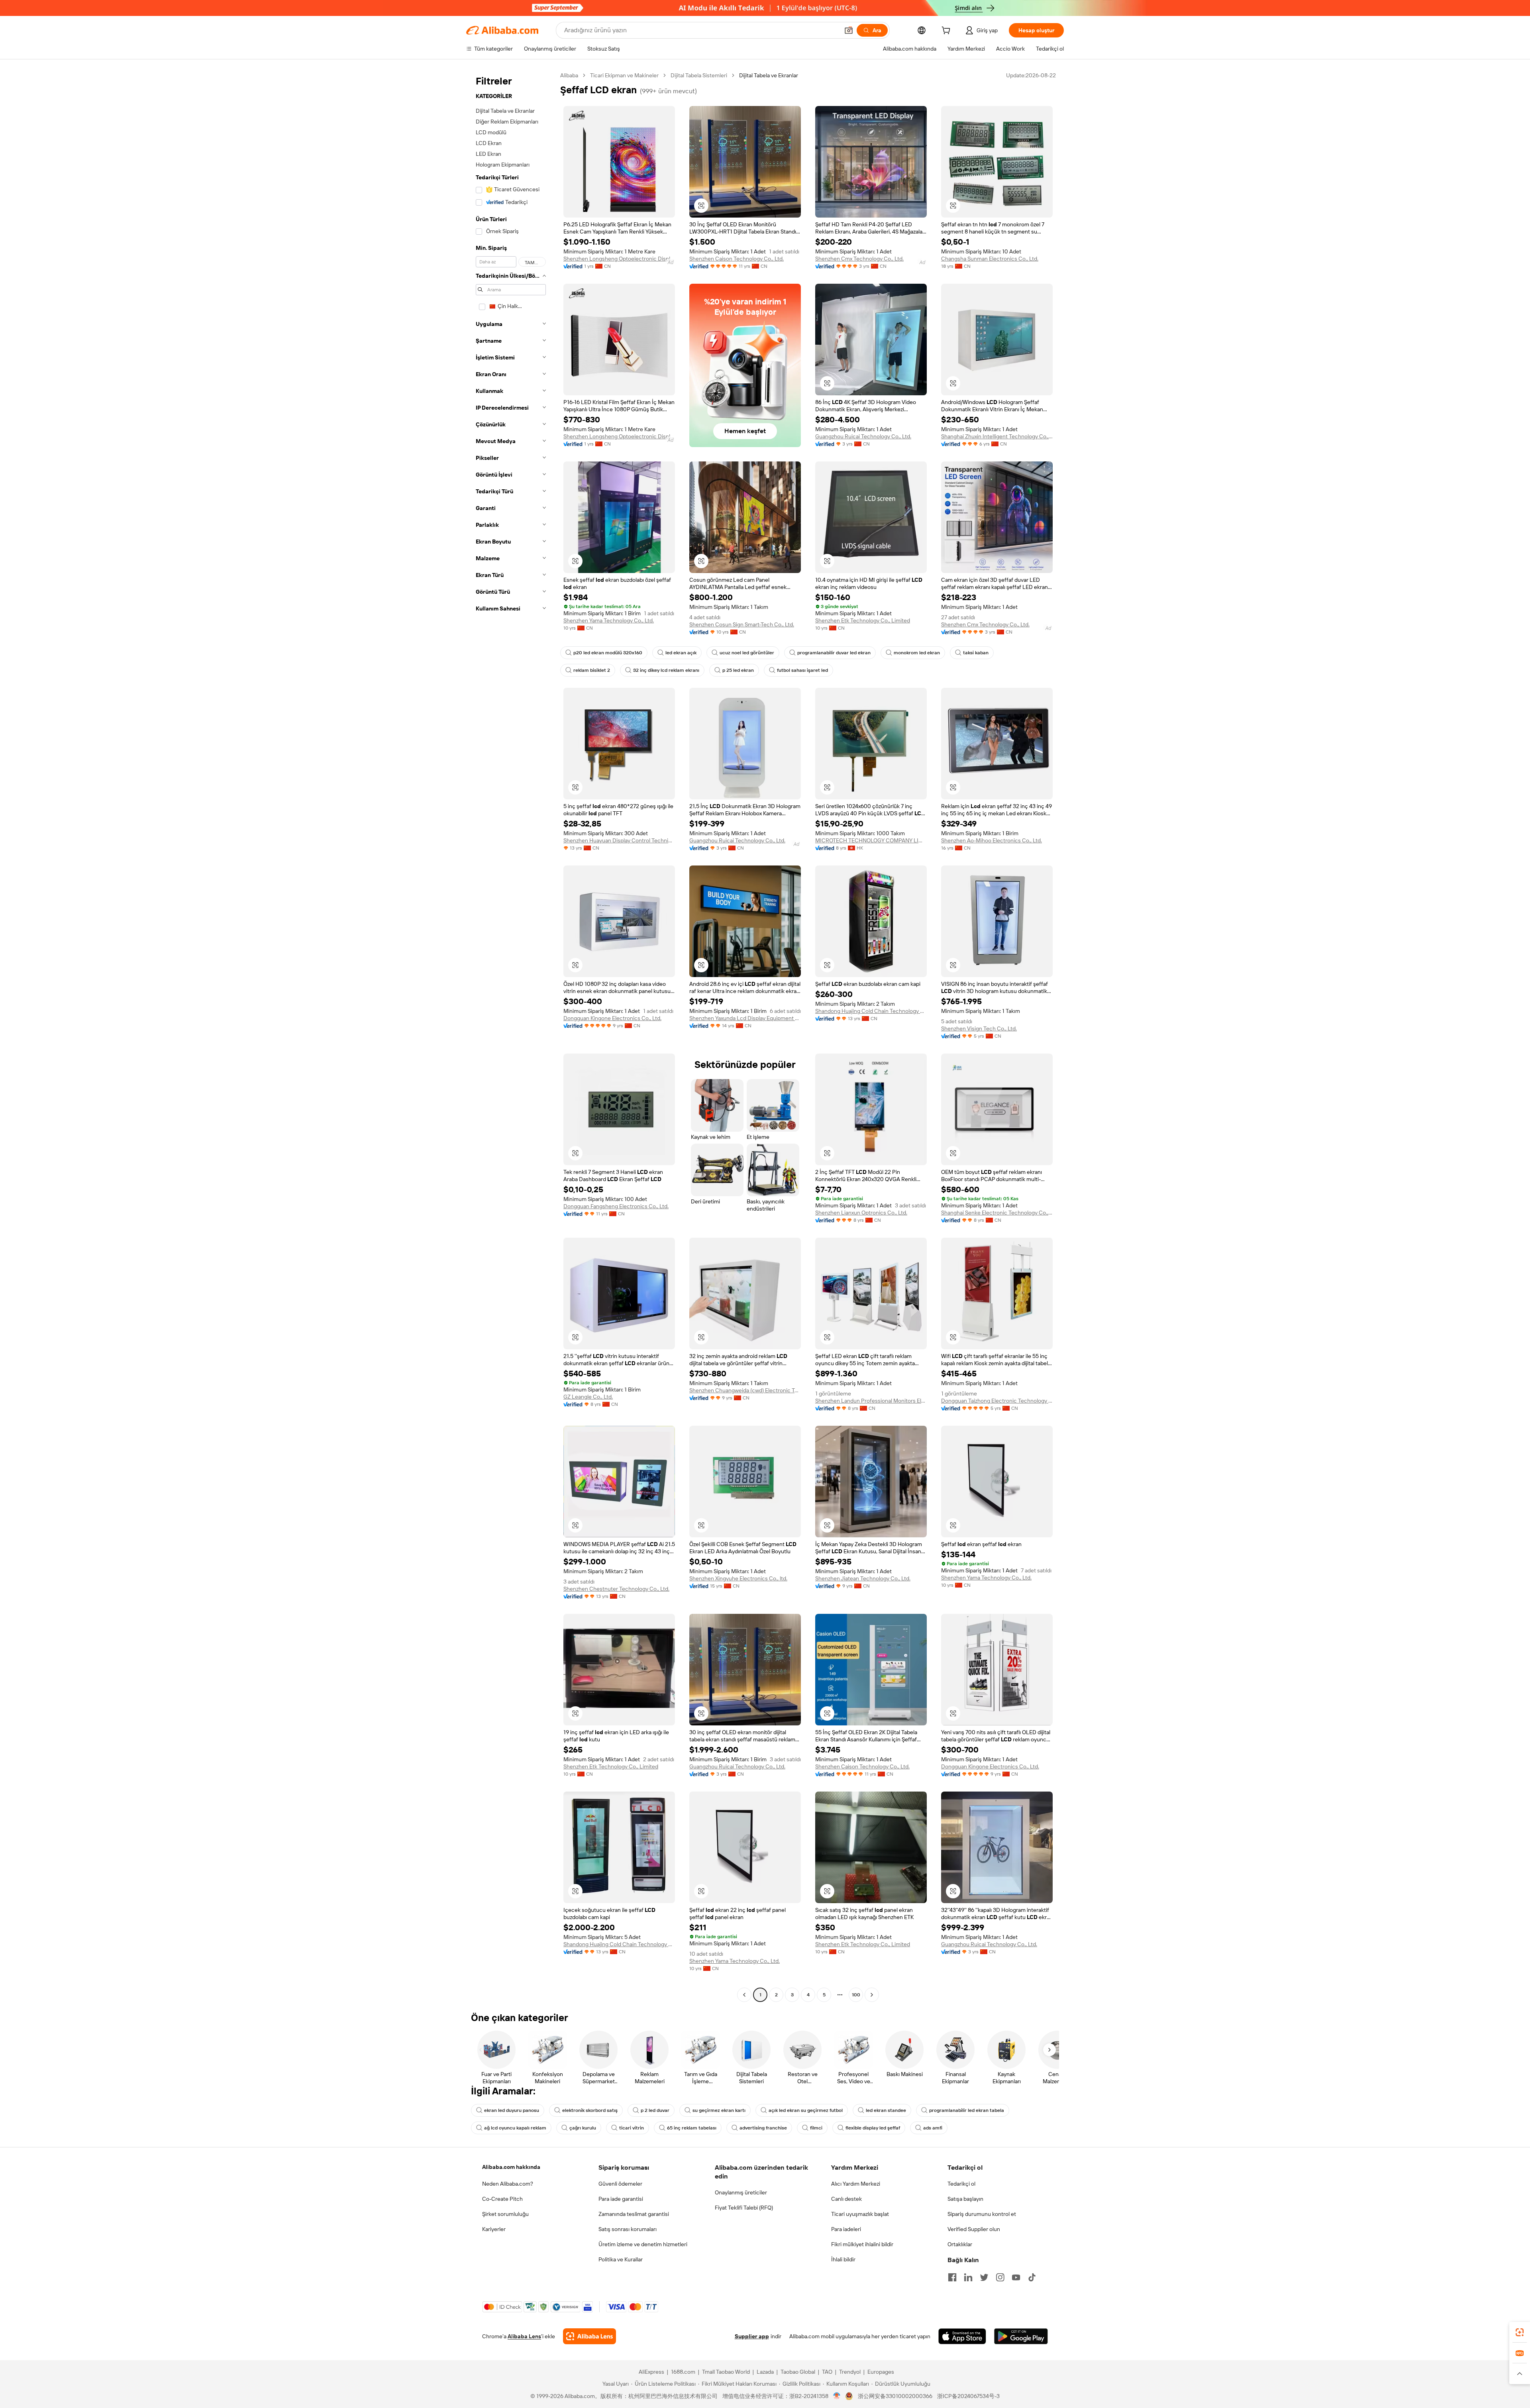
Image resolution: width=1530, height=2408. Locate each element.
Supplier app (752, 2336)
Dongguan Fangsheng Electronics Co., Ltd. (616, 1206)
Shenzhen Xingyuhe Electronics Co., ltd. (738, 1578)
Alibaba (569, 75)
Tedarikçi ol (961, 2184)
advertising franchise (763, 2128)
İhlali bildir (843, 2259)
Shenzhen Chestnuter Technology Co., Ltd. (616, 1589)
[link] (1520, 2332)
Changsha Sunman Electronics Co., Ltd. (990, 259)
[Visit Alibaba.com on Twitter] (984, 2277)
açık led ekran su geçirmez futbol (806, 2110)
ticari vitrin (632, 2128)
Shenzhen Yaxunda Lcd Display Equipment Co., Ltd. (745, 1018)
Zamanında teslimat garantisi (634, 2214)
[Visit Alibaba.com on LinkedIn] (968, 2277)
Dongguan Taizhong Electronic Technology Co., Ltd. (997, 1401)
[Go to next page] (872, 1995)
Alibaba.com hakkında (511, 2167)
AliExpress (651, 2372)
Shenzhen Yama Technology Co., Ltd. (609, 620)
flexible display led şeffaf (873, 2128)
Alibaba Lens (524, 2336)
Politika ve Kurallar (621, 2259)
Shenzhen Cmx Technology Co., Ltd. (859, 259)
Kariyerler (494, 2229)
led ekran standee (886, 2110)
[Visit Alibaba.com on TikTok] (1032, 2277)
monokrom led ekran (917, 653)
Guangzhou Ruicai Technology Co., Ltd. (863, 436)
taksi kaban (976, 653)
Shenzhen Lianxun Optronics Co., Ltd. (861, 1213)
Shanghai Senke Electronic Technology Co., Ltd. (997, 1213)
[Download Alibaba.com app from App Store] (962, 2336)
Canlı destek (846, 2199)
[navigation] (511, 1036)
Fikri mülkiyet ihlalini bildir (862, 2244)
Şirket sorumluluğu (505, 2214)
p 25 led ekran (738, 670)
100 (856, 1995)
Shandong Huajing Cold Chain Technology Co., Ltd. (871, 1011)
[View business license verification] (837, 2396)
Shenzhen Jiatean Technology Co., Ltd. (863, 1578)
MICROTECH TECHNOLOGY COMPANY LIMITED (871, 840)
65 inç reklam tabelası (692, 2128)
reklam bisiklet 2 (592, 670)
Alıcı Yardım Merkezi (856, 2184)
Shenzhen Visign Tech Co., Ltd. (979, 1028)
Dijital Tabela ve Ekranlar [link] (769, 75)
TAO (827, 2372)
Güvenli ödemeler (620, 2184)
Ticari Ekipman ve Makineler (624, 75)
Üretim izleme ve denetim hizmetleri (643, 2244)
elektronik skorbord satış (590, 2110)
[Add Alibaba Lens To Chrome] (589, 2336)
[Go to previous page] (744, 1995)
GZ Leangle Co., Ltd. (588, 1397)
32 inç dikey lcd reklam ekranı (666, 670)
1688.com (683, 2372)
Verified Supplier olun (974, 2229)
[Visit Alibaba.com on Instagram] (1000, 2277)
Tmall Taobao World (726, 2372)
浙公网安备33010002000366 (895, 2396)
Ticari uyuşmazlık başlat (860, 2214)
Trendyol (850, 2372)
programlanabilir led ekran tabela (967, 2110)
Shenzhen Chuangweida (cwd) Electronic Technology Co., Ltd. (745, 1390)
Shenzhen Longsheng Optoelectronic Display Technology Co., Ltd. (619, 259)
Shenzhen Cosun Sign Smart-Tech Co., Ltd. (742, 624)
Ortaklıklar (960, 2244)
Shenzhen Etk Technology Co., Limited (863, 620)
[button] (849, 30)
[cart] (947, 31)
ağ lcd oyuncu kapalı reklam (515, 2128)
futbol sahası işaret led (802, 670)
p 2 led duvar (655, 2110)
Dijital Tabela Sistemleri (699, 75)
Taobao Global (798, 2372)
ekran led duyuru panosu (512, 2110)
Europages (881, 2372)
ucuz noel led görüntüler (747, 653)
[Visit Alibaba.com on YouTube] (1016, 2277)
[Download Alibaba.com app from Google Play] (1021, 2336)
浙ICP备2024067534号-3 (968, 2396)
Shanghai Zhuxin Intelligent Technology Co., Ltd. (997, 436)
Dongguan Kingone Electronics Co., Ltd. (612, 1018)
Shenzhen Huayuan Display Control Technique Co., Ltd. (619, 840)
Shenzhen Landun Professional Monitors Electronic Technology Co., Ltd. (871, 1401)
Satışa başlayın (965, 2199)
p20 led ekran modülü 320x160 (608, 653)
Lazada (765, 2372)
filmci (816, 2128)
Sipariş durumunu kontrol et (982, 2214)
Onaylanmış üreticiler (741, 2192)
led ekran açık (681, 653)
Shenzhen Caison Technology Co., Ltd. (737, 259)
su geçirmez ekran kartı (719, 2110)
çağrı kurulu (583, 2128)
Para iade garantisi (621, 2199)
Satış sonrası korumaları (628, 2229)
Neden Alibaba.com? (508, 2184)
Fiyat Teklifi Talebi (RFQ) (744, 2208)
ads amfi (933, 2128)
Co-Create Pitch (502, 2199)
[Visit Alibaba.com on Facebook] (952, 2277)
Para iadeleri (846, 2229)
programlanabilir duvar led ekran (834, 653)
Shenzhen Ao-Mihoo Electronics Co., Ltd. (992, 840)
